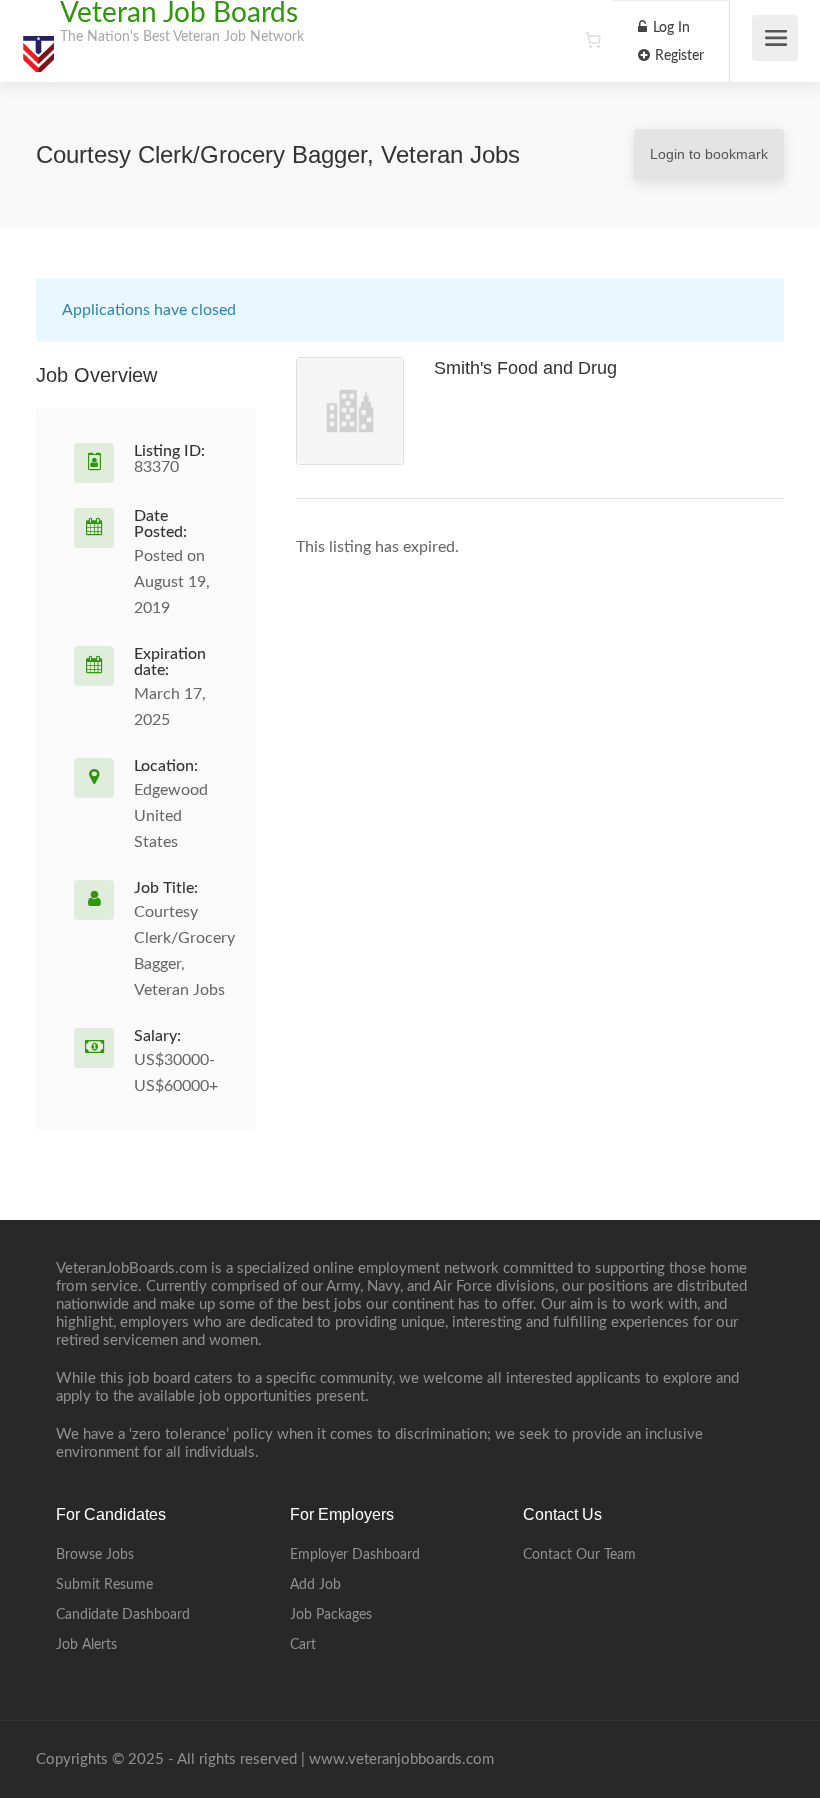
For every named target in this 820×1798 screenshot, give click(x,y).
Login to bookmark (709, 154)
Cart (303, 1645)
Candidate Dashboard (123, 1615)
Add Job (315, 1585)
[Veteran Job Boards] (38, 44)
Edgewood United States (171, 816)
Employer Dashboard (355, 1555)
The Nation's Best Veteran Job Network (182, 37)
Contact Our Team (579, 1555)
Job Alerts (86, 1645)
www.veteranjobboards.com (401, 1759)
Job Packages (331, 1615)
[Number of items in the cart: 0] (593, 40)
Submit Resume (104, 1585)
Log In (669, 28)
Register (677, 56)
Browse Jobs (95, 1555)
